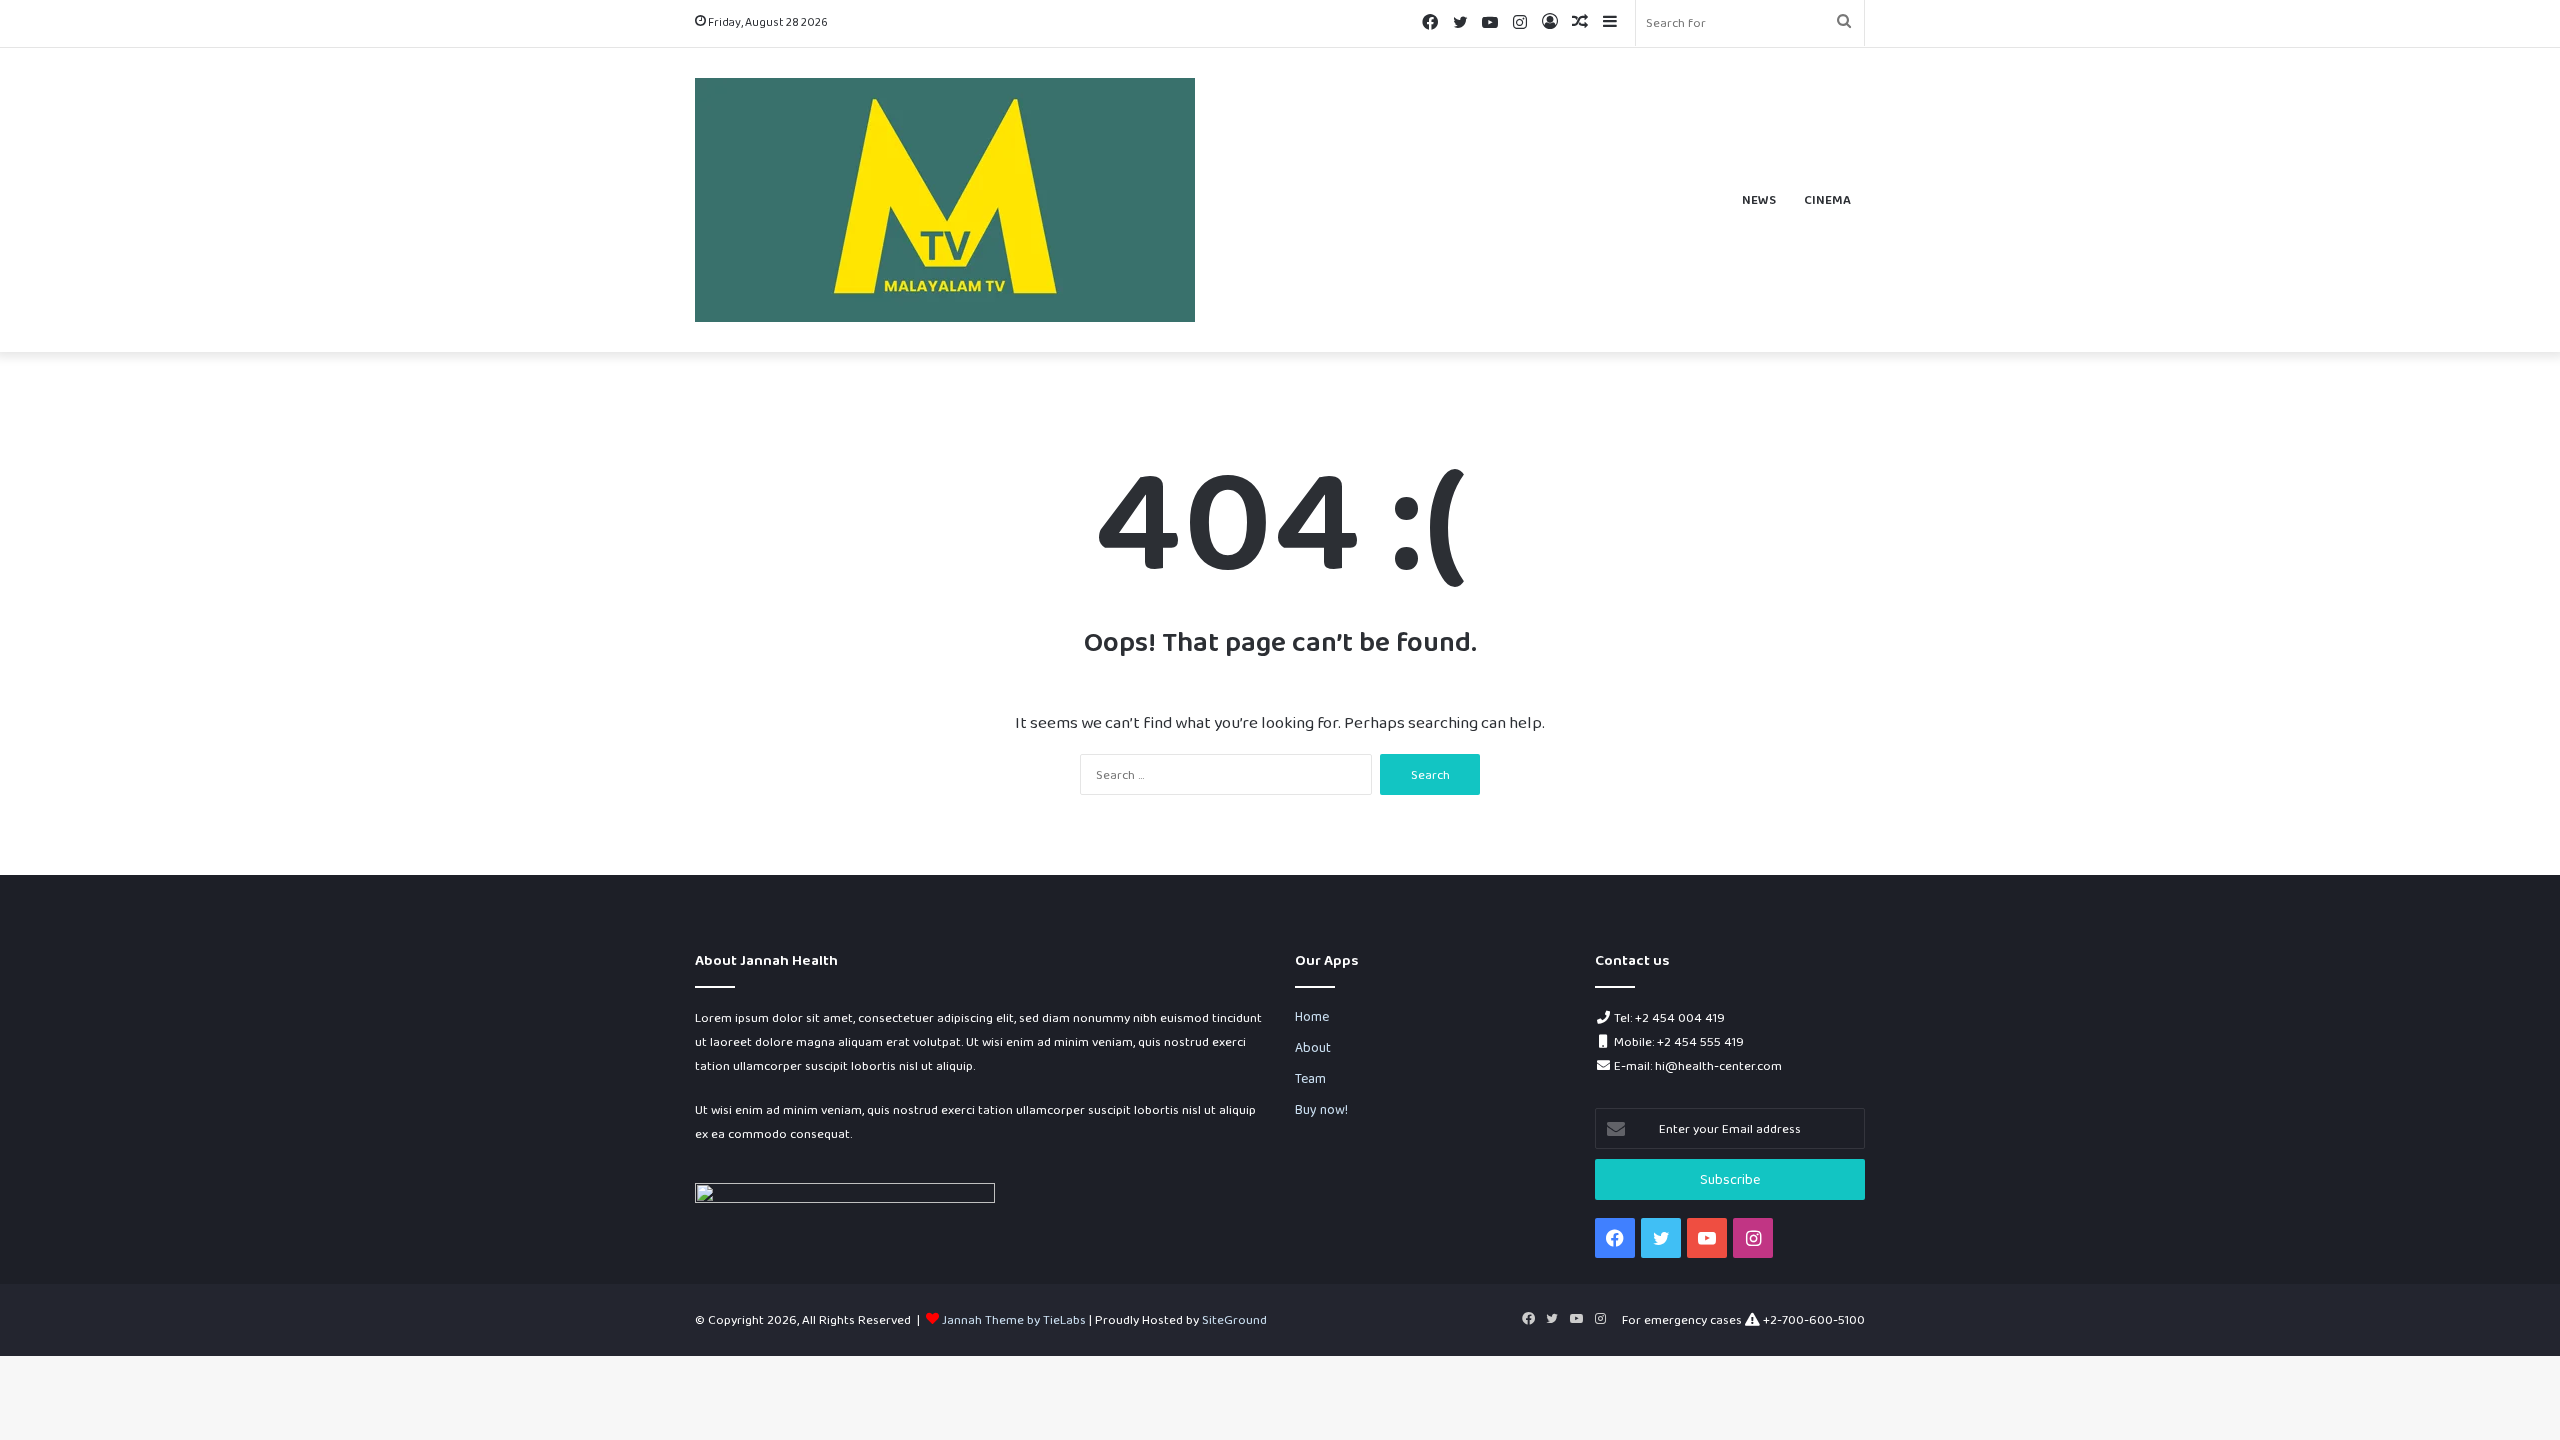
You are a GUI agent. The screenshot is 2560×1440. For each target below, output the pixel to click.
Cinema (1827, 199)
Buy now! (1321, 1109)
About (1313, 1047)
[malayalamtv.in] (945, 200)
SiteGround (1234, 1319)
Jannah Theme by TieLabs (1014, 1319)
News (1759, 199)
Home (1312, 1016)
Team (1310, 1078)
